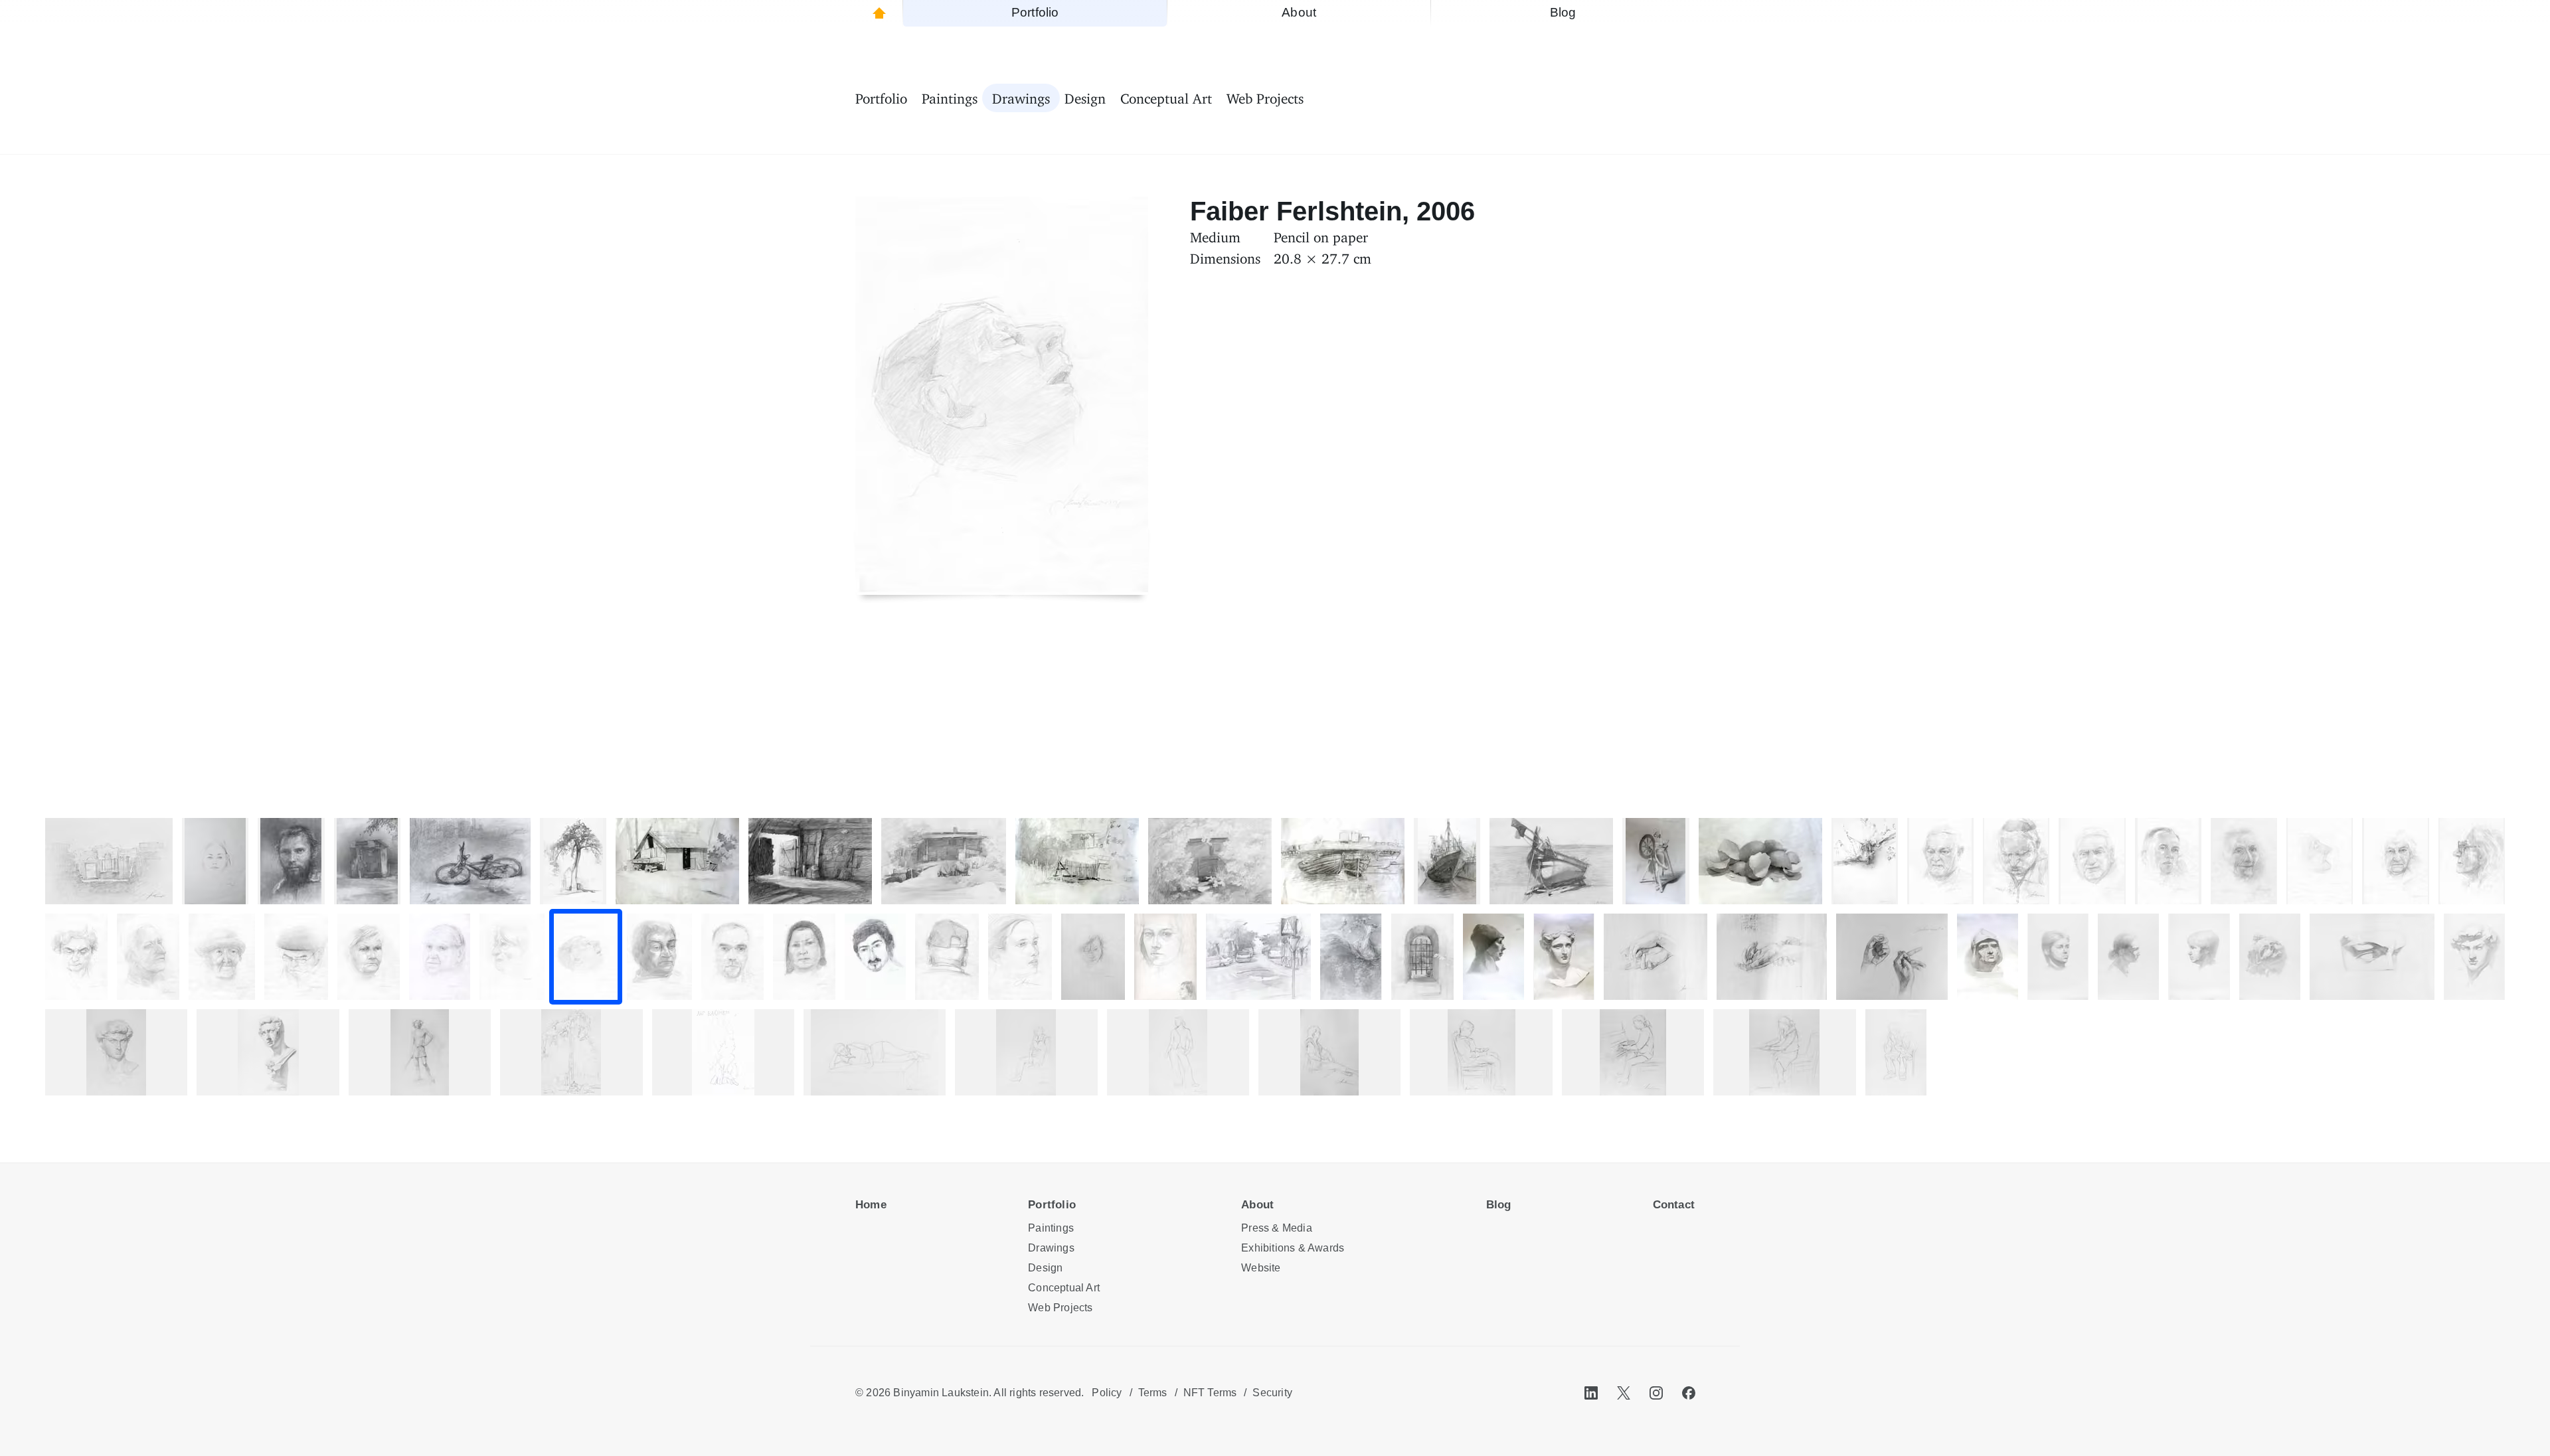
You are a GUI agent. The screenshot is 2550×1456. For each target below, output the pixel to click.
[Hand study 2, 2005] (1772, 957)
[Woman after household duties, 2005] (1329, 1052)
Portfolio (1052, 1205)
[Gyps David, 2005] (116, 1052)
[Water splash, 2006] (1351, 957)
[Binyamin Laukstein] (879, 13)
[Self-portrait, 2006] (291, 861)
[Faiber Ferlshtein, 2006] (586, 957)
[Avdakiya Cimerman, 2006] (440, 957)
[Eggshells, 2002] (1760, 861)
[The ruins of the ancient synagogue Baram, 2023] (109, 861)
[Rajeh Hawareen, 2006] (2168, 861)
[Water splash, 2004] (1865, 861)
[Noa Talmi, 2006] (222, 957)
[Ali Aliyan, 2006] (732, 957)
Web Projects (1060, 1308)
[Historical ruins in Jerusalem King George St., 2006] (1422, 957)
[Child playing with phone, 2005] (1481, 1052)
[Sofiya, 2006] (512, 957)
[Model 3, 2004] (2199, 957)
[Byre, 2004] (810, 861)
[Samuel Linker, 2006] (148, 957)
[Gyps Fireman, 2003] (1988, 957)
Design (1045, 1268)
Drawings (1051, 1248)
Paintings (1051, 1228)
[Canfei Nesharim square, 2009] (1258, 957)
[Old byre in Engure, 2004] (944, 861)
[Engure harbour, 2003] (1447, 861)
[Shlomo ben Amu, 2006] (296, 957)
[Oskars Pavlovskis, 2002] (1896, 1052)
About (1257, 1205)
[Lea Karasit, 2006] (2472, 861)
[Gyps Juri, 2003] (268, 1052)
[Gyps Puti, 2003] (2270, 957)
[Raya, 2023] (215, 861)
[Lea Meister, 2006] (1165, 957)
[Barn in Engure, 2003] (677, 861)
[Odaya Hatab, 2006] (804, 957)
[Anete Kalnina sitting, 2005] (1026, 1052)
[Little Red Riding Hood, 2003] (1493, 957)
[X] (1624, 1393)
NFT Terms (1210, 1393)
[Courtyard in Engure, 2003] (1077, 861)
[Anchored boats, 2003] (1343, 861)
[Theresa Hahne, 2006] (1020, 957)
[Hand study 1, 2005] (1656, 957)
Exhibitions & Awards (1293, 1248)
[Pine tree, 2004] (573, 861)
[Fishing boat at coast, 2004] (1551, 861)
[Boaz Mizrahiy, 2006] (659, 957)
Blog (1499, 1205)
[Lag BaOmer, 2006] (723, 1052)
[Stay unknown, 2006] (947, 957)
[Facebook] (1689, 1393)
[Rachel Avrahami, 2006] (2395, 861)
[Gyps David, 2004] (2474, 957)
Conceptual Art (1064, 1288)
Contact (1674, 1205)
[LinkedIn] (1591, 1393)
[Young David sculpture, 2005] (420, 1052)
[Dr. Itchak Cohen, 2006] (2016, 861)
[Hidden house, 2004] (1210, 861)
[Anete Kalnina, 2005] (875, 1052)
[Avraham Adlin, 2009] (875, 957)
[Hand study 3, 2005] (1892, 957)
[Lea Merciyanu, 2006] (2244, 861)
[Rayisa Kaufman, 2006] (76, 957)
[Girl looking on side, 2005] (1784, 1052)
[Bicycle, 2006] (470, 861)
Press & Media (1277, 1228)
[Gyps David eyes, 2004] (2372, 957)
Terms (1153, 1393)
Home (871, 1205)
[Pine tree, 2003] (571, 1052)
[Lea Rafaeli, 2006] (369, 957)
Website (1261, 1268)
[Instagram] (1656, 1393)
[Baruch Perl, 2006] (1940, 861)
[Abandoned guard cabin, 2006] (367, 861)
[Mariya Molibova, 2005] (1178, 1052)
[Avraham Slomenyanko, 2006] (2320, 861)
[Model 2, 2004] (2058, 957)
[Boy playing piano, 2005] (1633, 1052)
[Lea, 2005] (1093, 957)
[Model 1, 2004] (2128, 957)
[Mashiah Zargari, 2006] (2092, 861)
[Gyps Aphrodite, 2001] (1564, 957)
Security (1272, 1393)
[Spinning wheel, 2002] (1656, 861)
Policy (1107, 1393)
